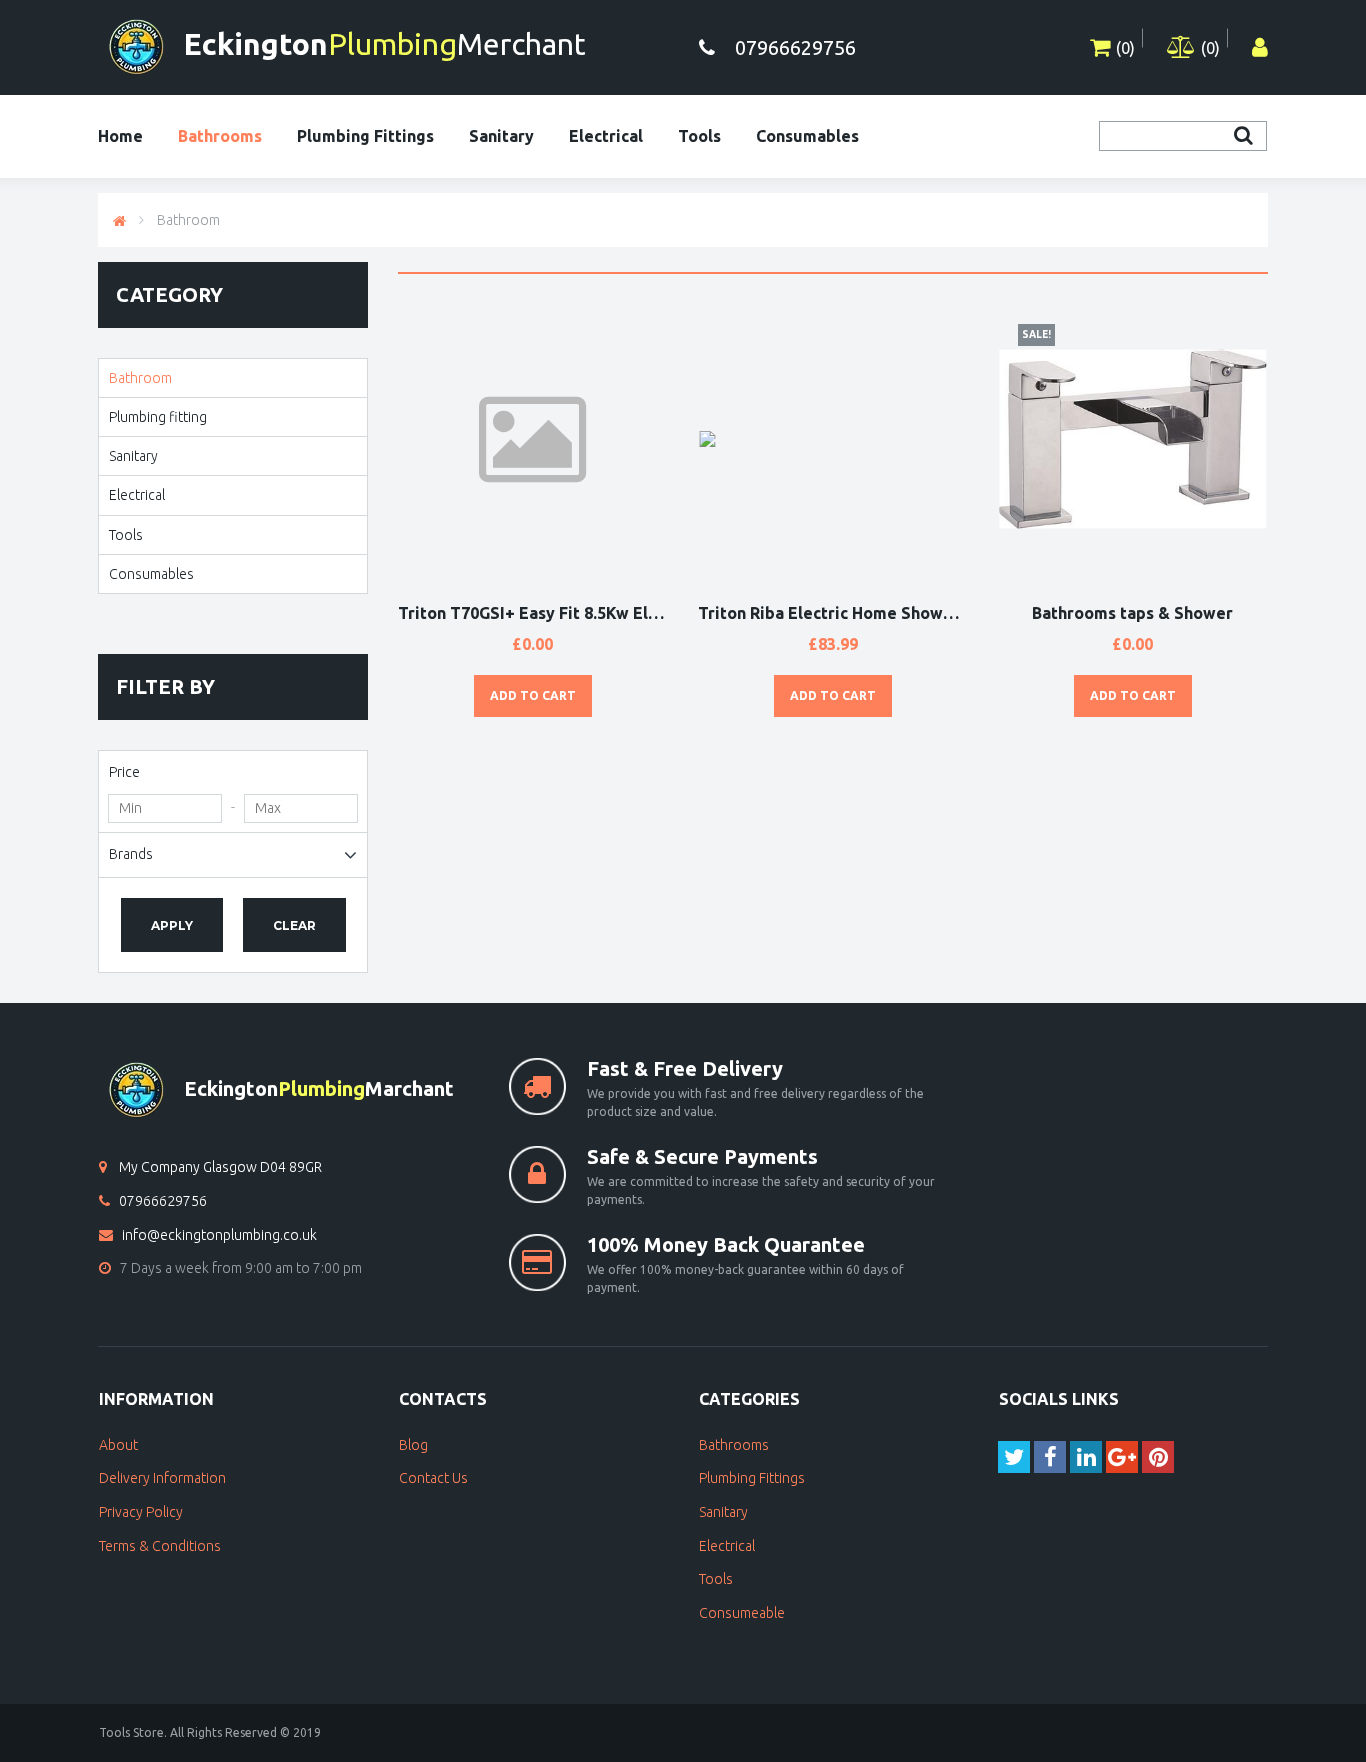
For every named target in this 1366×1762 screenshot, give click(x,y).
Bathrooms (220, 136)
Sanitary (501, 136)
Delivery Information (162, 1478)
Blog (413, 1445)
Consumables (807, 136)
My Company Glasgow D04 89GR (220, 1167)
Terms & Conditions (160, 1546)
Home (120, 136)
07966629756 (163, 1201)
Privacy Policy (141, 1512)
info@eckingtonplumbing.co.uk (219, 1235)
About (118, 1445)
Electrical (606, 136)
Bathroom (188, 220)
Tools (699, 136)
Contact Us (433, 1478)
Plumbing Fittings (365, 136)
